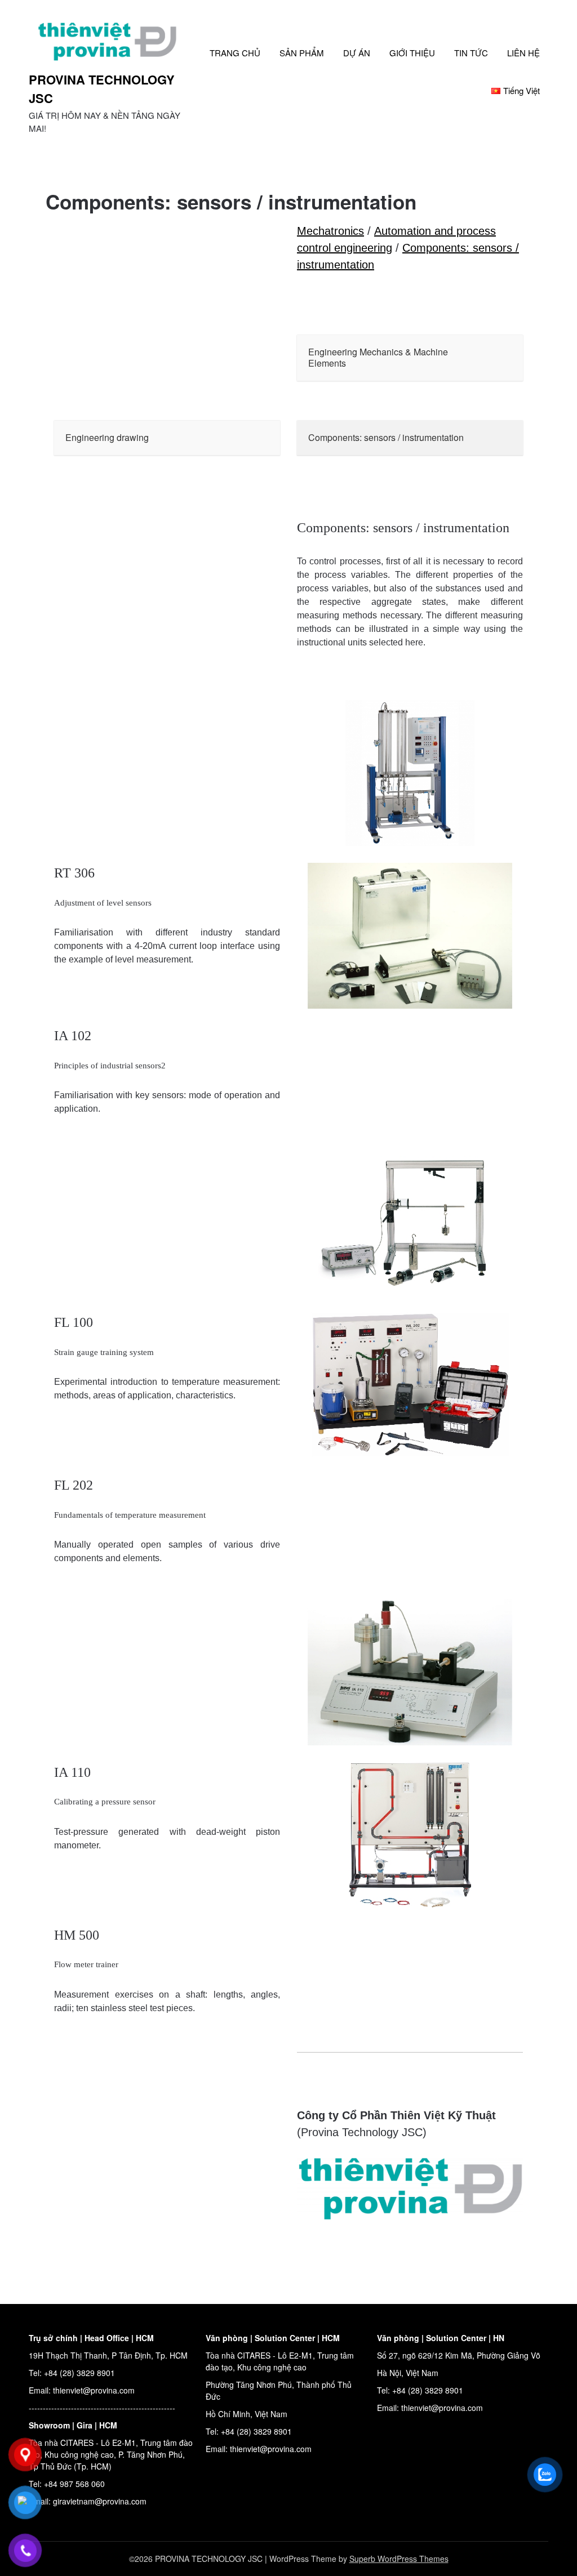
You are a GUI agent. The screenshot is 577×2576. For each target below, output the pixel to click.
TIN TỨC (471, 53)
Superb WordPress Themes (399, 2559)
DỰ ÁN (357, 53)
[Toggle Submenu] (503, 358)
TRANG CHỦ (235, 53)
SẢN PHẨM (302, 53)
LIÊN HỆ (523, 53)
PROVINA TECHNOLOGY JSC (102, 89)
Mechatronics (330, 231)
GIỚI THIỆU (412, 53)
